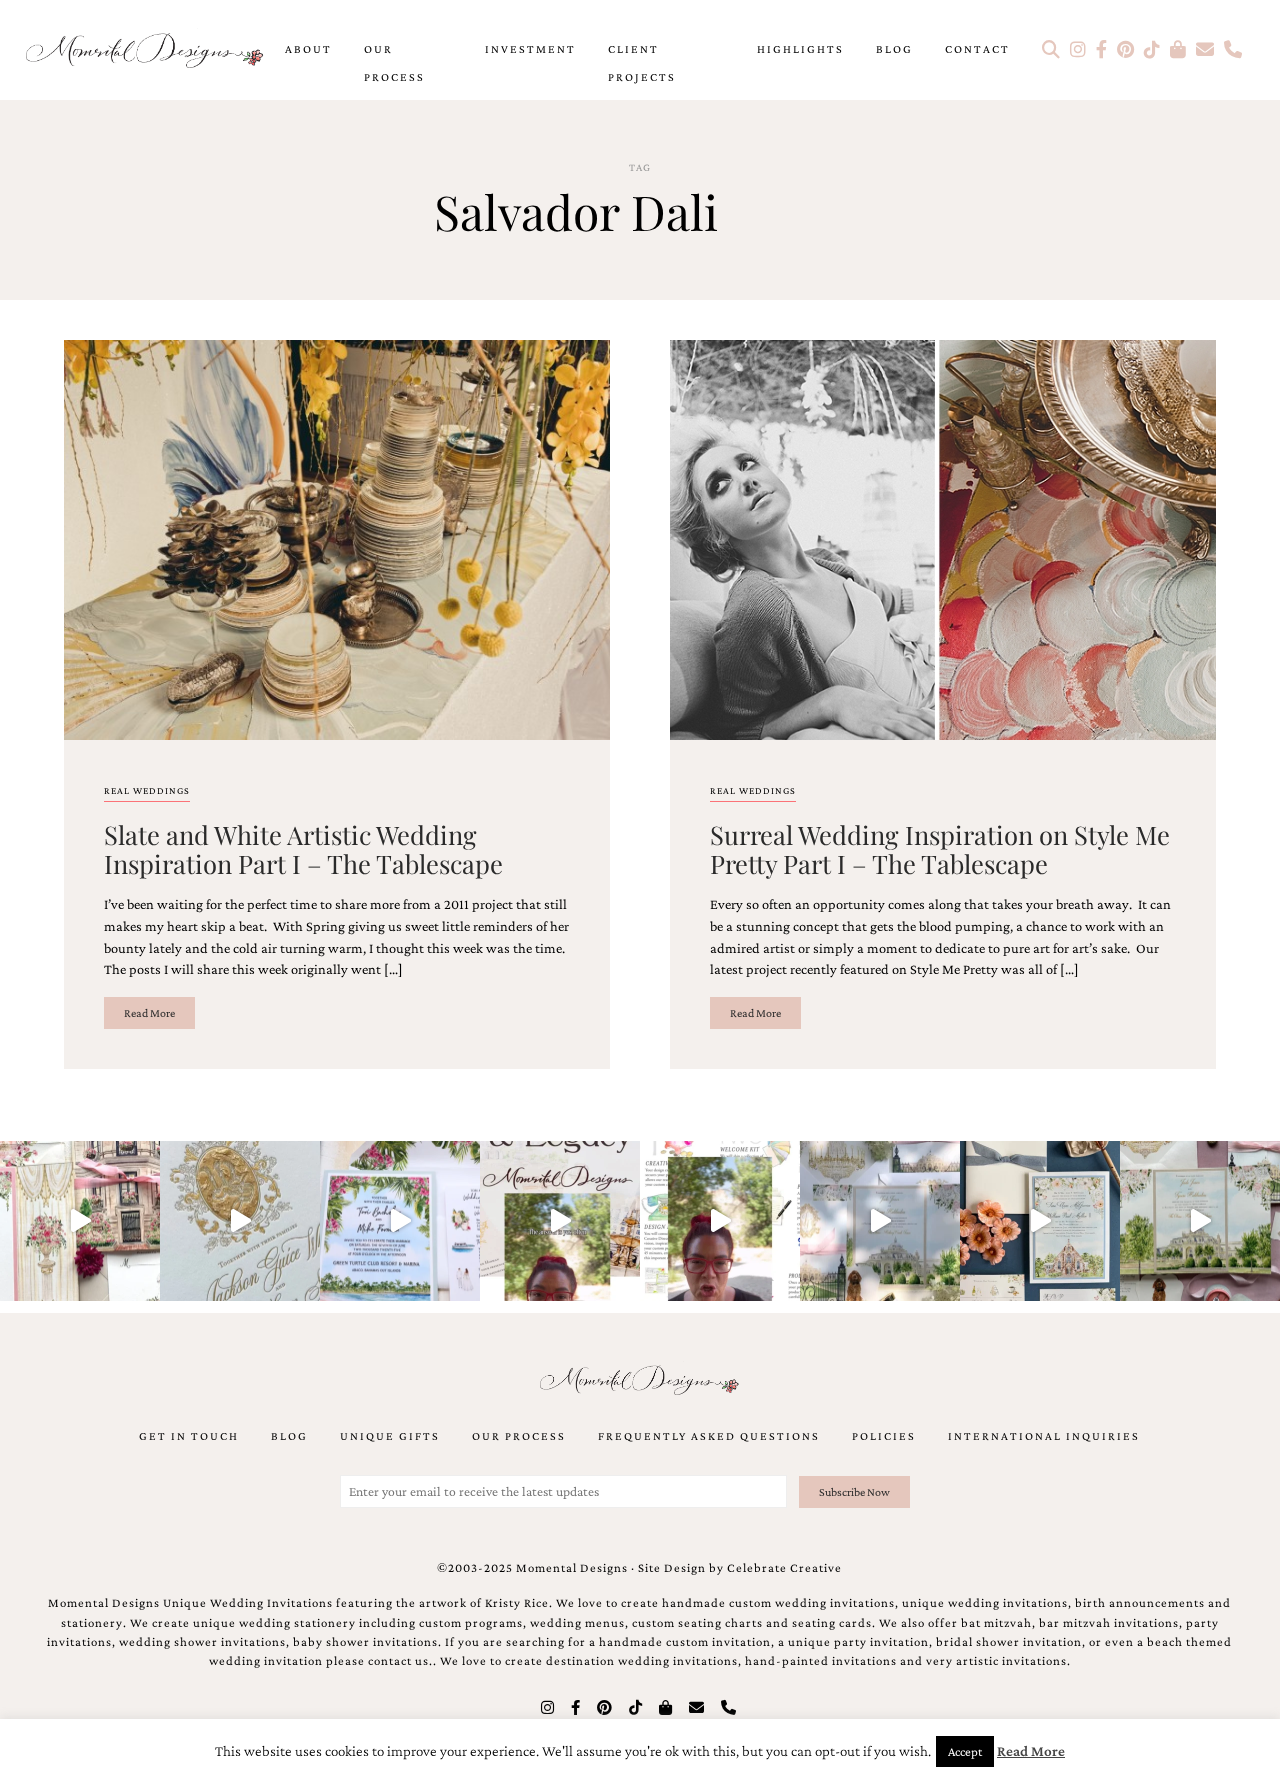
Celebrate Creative (784, 1568)
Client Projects (642, 63)
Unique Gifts (390, 1436)
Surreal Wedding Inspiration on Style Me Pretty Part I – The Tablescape (940, 848)
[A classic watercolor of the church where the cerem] (1040, 1221)
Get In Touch (189, 1436)
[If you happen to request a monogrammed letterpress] (240, 1221)
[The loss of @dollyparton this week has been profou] (80, 1221)
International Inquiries (1044, 1436)
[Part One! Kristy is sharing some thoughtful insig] (720, 1221)
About (308, 49)
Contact (977, 49)
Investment (530, 49)
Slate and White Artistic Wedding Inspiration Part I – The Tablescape (303, 848)
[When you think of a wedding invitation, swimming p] (400, 1221)
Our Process (394, 63)
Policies (884, 1436)
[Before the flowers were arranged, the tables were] (880, 1221)
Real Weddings (147, 790)
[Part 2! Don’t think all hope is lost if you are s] (560, 1221)
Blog (894, 49)
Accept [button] (965, 1751)
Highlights (800, 49)
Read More (149, 1013)
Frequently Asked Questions (709, 1436)
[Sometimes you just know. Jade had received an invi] (1200, 1221)
